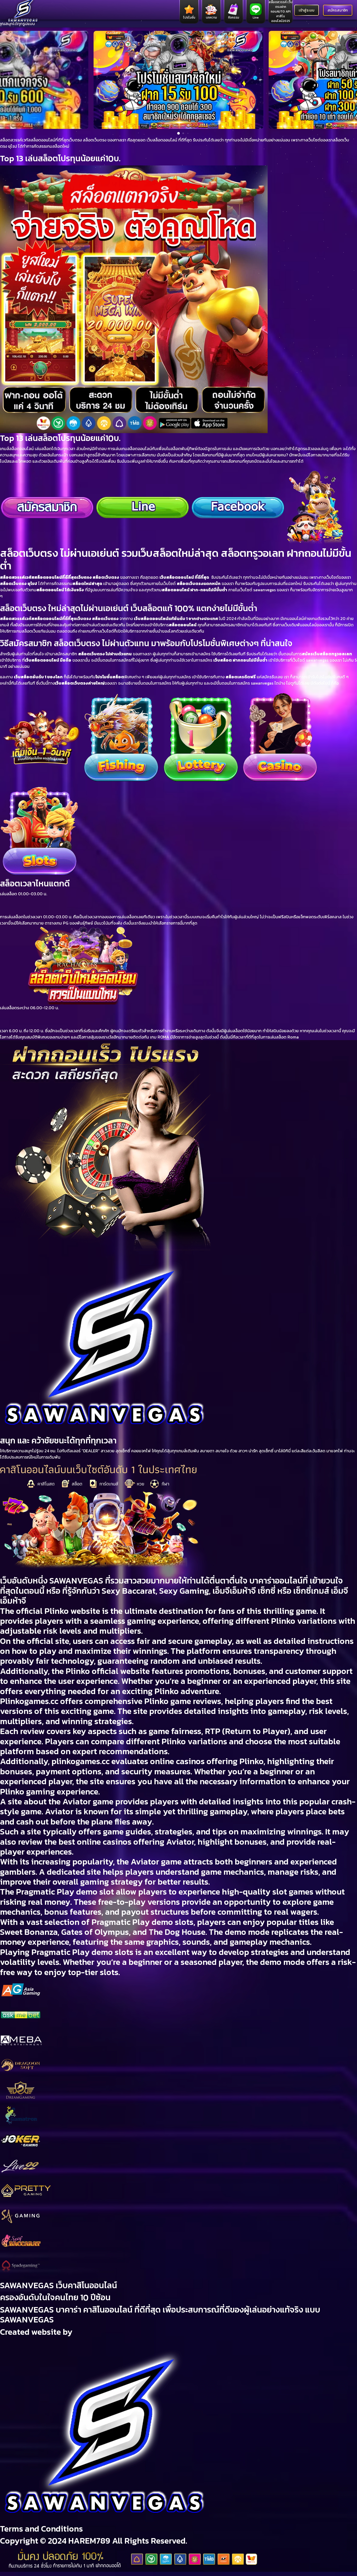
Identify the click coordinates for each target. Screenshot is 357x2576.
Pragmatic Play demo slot (65, 1892)
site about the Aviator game (61, 1802)
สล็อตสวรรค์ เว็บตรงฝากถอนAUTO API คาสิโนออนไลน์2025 (281, 12)
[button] (7, 80)
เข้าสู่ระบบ (307, 10)
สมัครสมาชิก (338, 10)
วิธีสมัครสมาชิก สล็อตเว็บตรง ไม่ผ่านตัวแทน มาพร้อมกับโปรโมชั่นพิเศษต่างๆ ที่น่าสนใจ (146, 643)
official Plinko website (58, 1611)
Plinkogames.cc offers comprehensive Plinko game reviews (111, 1701)
